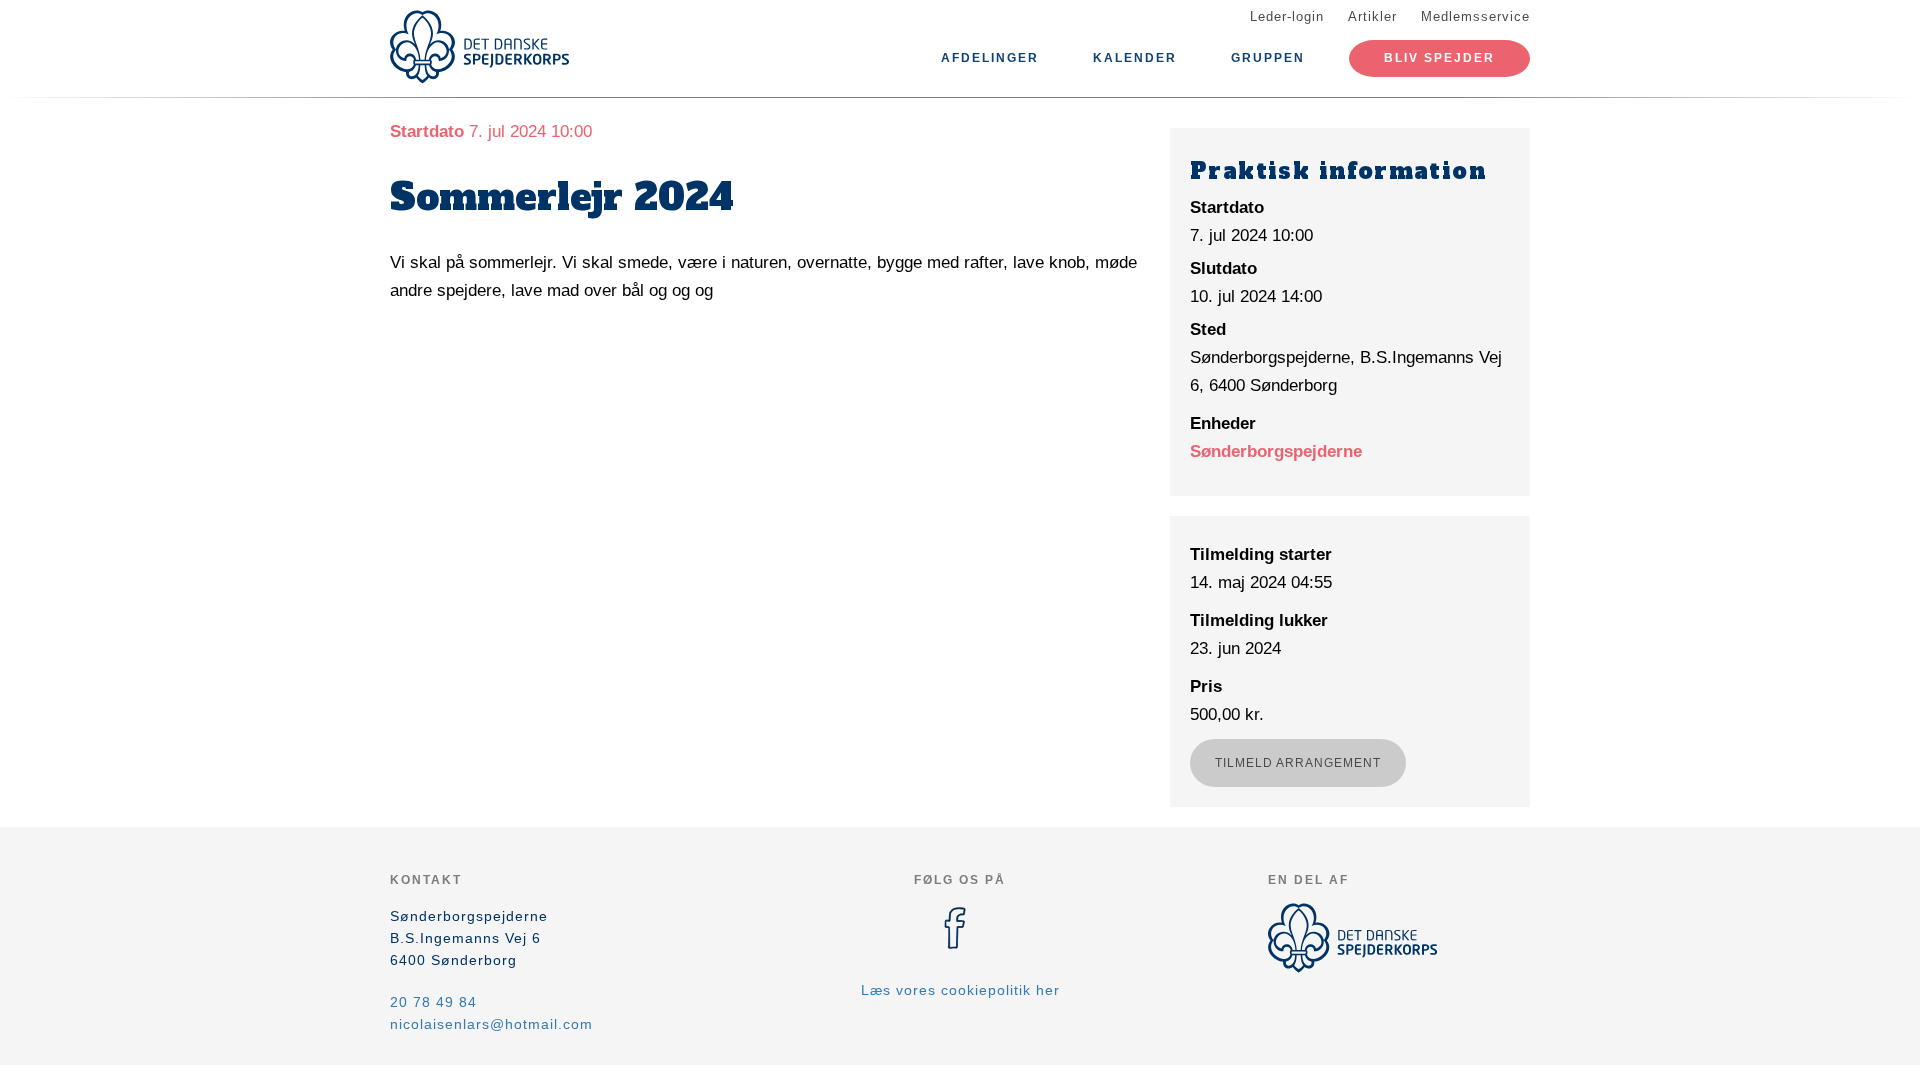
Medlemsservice (1475, 16)
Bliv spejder (1439, 58)
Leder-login (1287, 16)
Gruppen (1268, 58)
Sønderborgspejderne (1276, 451)
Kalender (1135, 58)
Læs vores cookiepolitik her (960, 990)
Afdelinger (990, 58)
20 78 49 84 (433, 1002)
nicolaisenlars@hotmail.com (491, 1024)
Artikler (1372, 16)
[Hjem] (480, 47)
